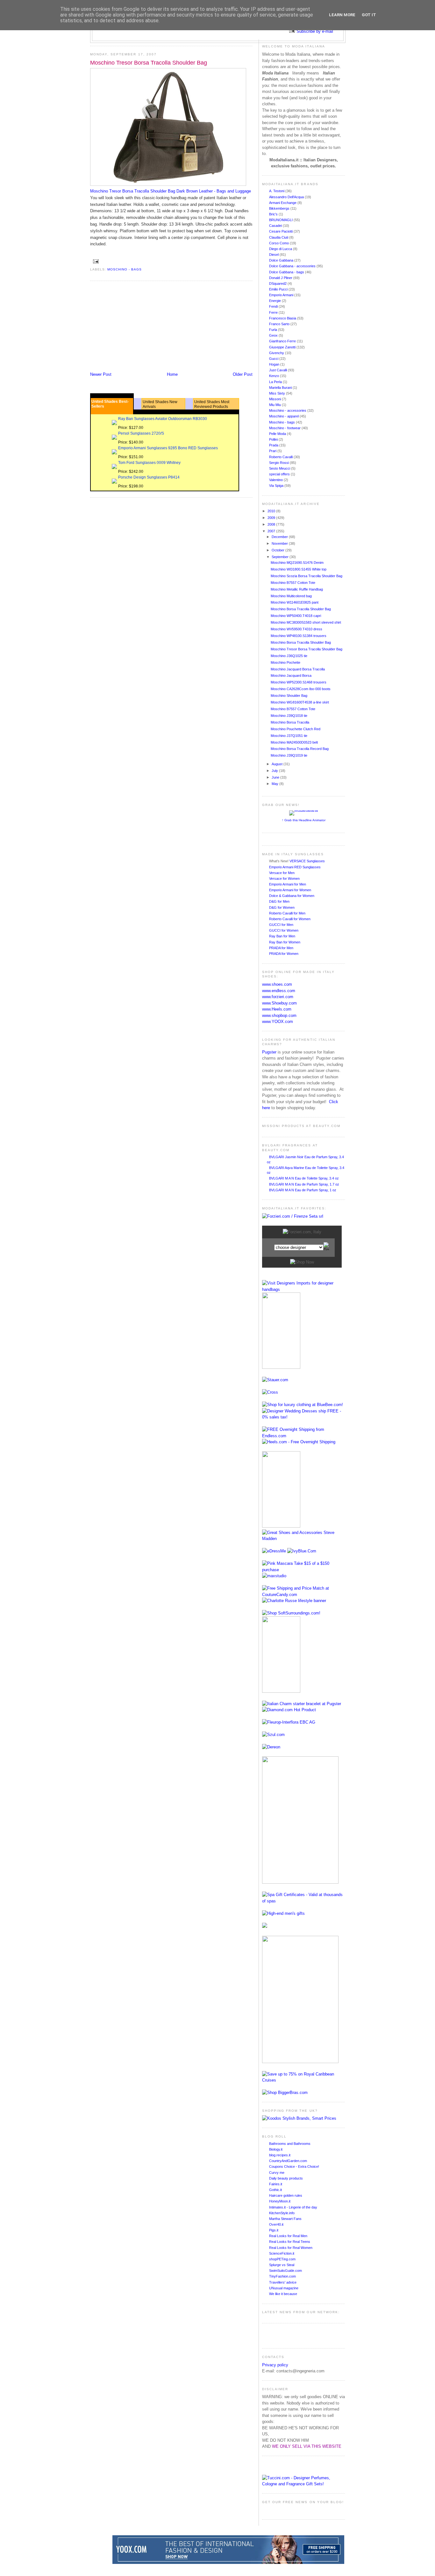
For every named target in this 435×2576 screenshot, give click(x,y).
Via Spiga (277, 486)
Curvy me (277, 2173)
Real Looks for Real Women (291, 2248)
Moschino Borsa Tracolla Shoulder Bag (301, 609)
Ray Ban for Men (282, 936)
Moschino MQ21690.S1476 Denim (297, 563)
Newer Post (101, 374)
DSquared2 (278, 283)
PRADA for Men (281, 948)
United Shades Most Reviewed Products (212, 404)
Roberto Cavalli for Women (290, 919)
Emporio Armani (282, 295)
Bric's (274, 214)
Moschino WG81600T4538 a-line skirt (300, 702)
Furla (274, 330)
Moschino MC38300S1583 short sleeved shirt (306, 622)
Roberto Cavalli (281, 457)
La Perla (276, 382)
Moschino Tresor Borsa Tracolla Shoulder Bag (149, 63)
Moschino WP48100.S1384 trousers (299, 636)
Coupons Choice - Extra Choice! (294, 2166)
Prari (273, 451)
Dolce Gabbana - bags (287, 272)
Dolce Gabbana (282, 260)
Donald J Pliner (281, 278)
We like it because (283, 2294)
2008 (272, 524)
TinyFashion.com (282, 2276)
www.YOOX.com (278, 1022)
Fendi (274, 306)
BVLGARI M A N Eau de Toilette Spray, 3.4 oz (304, 1178)
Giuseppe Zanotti (283, 347)
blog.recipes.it (280, 2155)
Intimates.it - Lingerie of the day (293, 2207)
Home (172, 374)
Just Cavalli (278, 370)
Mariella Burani (281, 388)
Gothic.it (275, 2190)
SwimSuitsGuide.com (285, 2271)
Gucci (274, 359)
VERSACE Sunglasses (307, 861)
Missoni (275, 399)
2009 (272, 518)
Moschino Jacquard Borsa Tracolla (298, 669)
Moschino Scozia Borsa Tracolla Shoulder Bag (307, 576)
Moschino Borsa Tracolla (290, 722)
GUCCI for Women (284, 930)
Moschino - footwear (285, 428)
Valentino (276, 480)
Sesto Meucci (280, 468)
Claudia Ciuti (279, 237)
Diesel (274, 255)
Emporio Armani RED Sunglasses (295, 867)
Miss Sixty (278, 393)
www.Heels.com (277, 1009)
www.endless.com (279, 991)
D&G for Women (282, 907)
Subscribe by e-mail (315, 31)
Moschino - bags (125, 269)
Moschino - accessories (288, 410)
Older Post (243, 374)
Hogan (275, 364)
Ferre (274, 312)
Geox (274, 335)
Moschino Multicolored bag (291, 596)
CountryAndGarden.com (288, 2161)
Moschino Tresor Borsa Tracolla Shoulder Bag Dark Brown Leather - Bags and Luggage (171, 191)
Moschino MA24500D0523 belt (294, 742)
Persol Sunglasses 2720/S (141, 433)
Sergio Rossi (279, 463)
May (275, 784)
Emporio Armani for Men (288, 884)
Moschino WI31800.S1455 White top (299, 569)
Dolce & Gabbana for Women (292, 896)
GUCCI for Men (281, 925)
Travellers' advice (283, 2282)
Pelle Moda (278, 434)
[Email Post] (95, 261)
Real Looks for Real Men (288, 2236)
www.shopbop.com (279, 1015)
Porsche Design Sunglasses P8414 (149, 477)
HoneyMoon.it (280, 2201)
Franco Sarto (280, 324)
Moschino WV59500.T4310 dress (296, 629)
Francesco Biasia (283, 318)
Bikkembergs (280, 208)
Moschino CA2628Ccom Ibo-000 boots (301, 689)
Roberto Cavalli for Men (287, 913)
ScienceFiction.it (282, 2253)
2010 (272, 511)
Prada (274, 445)
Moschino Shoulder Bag (289, 696)
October (278, 550)
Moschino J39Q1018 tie (289, 716)
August (278, 764)
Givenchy (277, 353)
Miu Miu (275, 405)
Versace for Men (282, 873)
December (280, 537)
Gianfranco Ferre (283, 341)
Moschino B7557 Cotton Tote (293, 583)
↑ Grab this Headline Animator (304, 820)
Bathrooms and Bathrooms (290, 2144)
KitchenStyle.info (282, 2213)
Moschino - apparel (284, 416)
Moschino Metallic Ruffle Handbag (297, 589)
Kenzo (275, 376)
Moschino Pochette (285, 662)
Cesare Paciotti (281, 231)
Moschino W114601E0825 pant (295, 602)
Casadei (276, 226)
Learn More (342, 15)
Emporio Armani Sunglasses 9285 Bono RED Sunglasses (168, 448)
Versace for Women (284, 878)
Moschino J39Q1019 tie (289, 755)
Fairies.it (276, 2184)
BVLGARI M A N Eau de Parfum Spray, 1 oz (303, 1190)
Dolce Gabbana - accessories (293, 266)
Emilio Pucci (279, 289)
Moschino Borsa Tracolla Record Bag (300, 749)
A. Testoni (277, 191)
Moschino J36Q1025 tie (289, 656)
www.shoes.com (277, 984)
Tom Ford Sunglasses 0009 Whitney (149, 463)
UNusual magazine (284, 2288)
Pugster (269, 1052)
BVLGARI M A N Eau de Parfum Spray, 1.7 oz (304, 1184)
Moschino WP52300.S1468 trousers (299, 682)
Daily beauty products (286, 2178)
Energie (275, 301)
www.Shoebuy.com (279, 1003)
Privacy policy (275, 2365)
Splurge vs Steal (282, 2265)
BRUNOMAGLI (281, 220)
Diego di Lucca (281, 249)
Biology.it (276, 2149)
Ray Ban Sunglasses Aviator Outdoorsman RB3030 (163, 419)
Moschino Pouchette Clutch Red (296, 729)
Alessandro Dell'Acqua (287, 197)
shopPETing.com (282, 2259)
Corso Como (279, 243)
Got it (369, 15)
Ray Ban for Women (285, 942)
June (276, 777)
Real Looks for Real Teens (290, 2242)
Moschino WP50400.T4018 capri (296, 616)
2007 (272, 531)
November (280, 543)
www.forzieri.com (278, 997)
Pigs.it (274, 2230)
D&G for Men (279, 901)
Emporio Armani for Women (290, 890)
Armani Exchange (283, 203)
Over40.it (276, 2224)
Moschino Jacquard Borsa (291, 675)
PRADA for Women (284, 954)
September (281, 557)
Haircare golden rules (286, 2195)
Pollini (274, 439)
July (275, 771)
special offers (280, 474)
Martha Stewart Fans (285, 2219)
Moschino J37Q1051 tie (289, 736)
